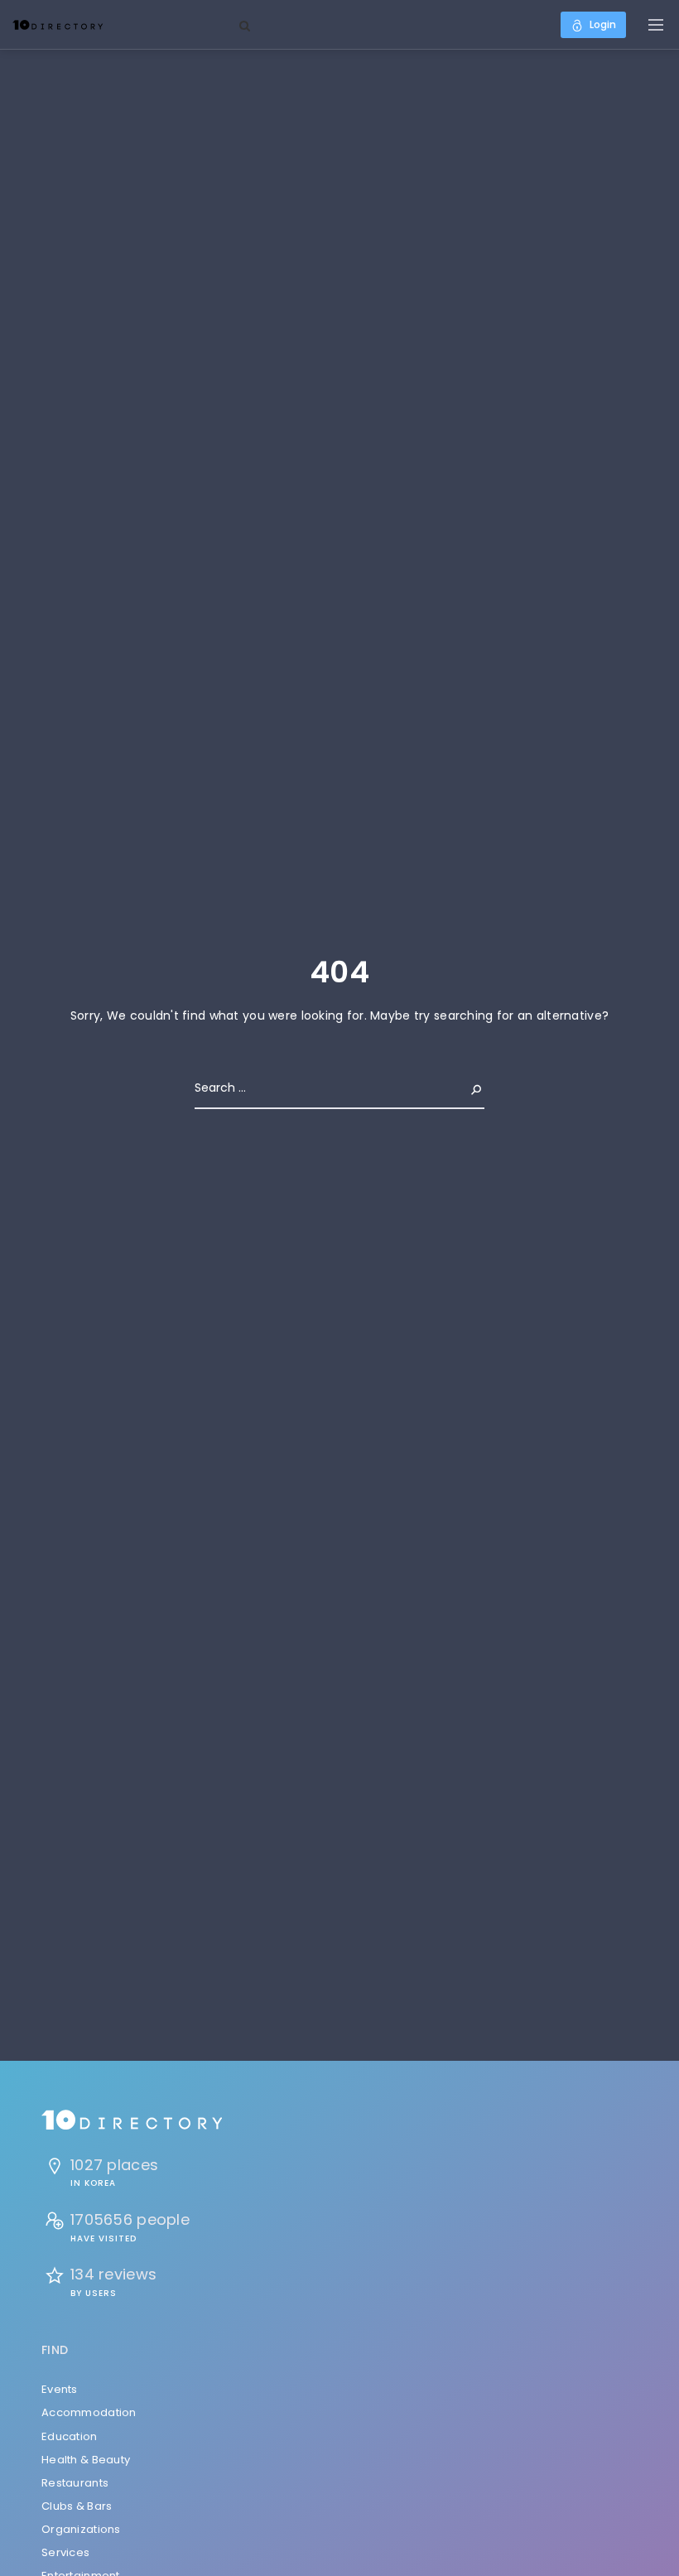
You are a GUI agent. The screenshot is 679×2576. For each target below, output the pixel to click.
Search (463, 1088)
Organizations (81, 2529)
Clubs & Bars (77, 2506)
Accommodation (89, 2412)
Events (60, 2389)
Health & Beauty (86, 2460)
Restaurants (75, 2483)
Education (70, 2436)
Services (65, 2552)
